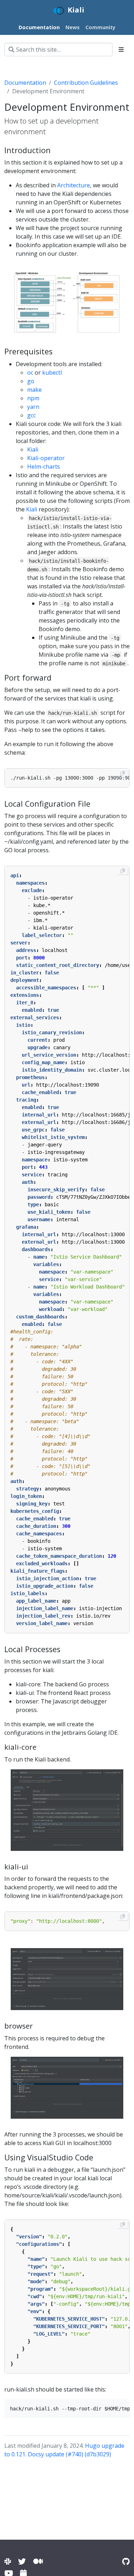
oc (30, 373)
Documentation (25, 83)
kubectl (52, 373)
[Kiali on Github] (126, 2561)
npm (33, 398)
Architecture (74, 185)
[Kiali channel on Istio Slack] (8, 2561)
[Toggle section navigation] (121, 50)
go (31, 381)
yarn (33, 407)
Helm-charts (44, 467)
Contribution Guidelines (86, 83)
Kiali (33, 449)
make (34, 390)
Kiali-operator (46, 458)
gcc (31, 415)
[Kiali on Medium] (38, 2561)
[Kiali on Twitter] (22, 2561)
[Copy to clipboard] (123, 773)
